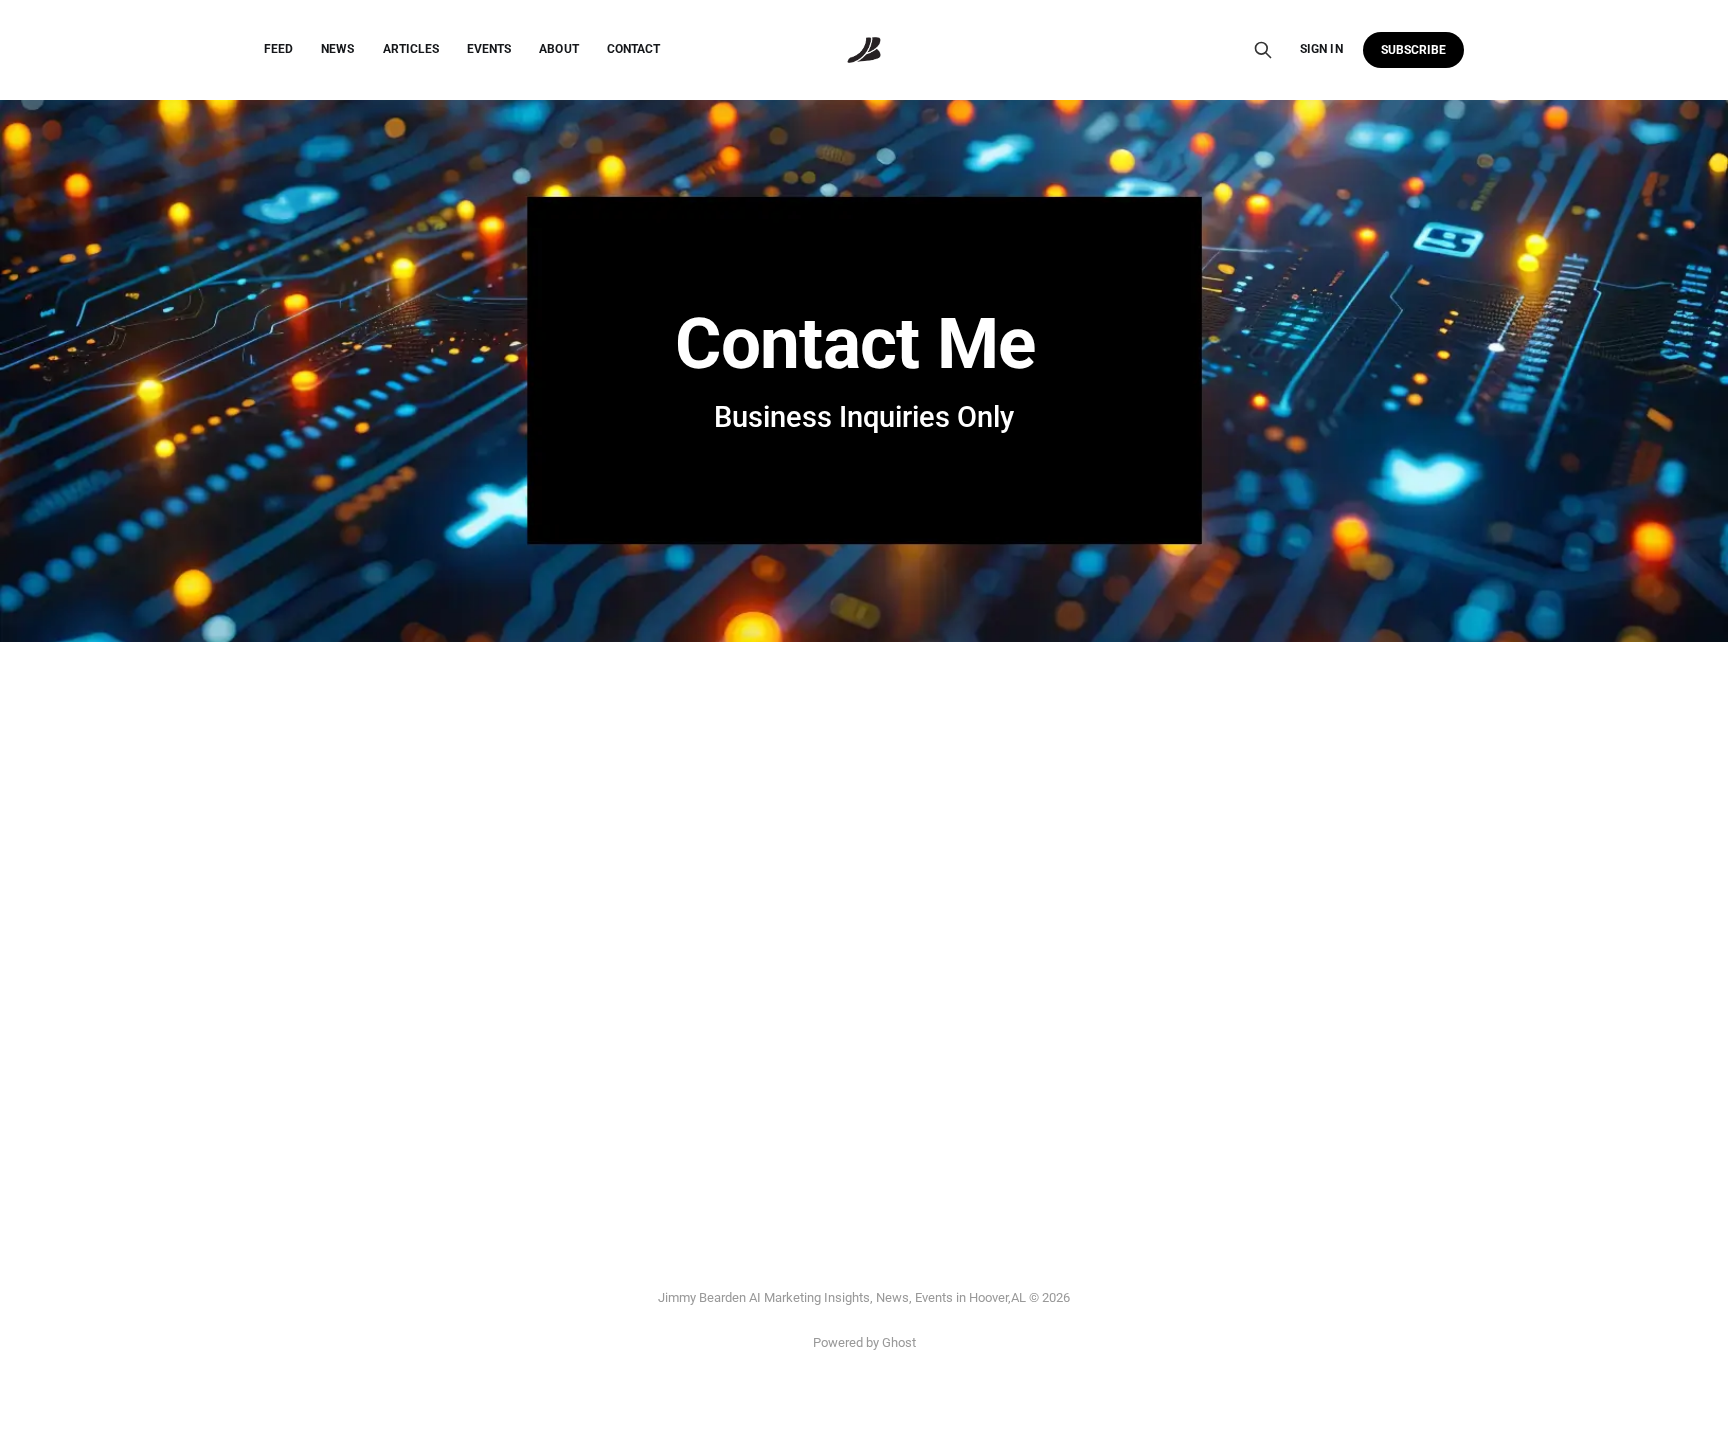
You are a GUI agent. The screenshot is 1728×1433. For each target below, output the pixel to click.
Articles (411, 49)
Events (489, 49)
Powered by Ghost (864, 1342)
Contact (633, 49)
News (337, 49)
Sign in (1321, 49)
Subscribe (1414, 50)
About (558, 49)
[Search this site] (1263, 50)
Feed (278, 49)
